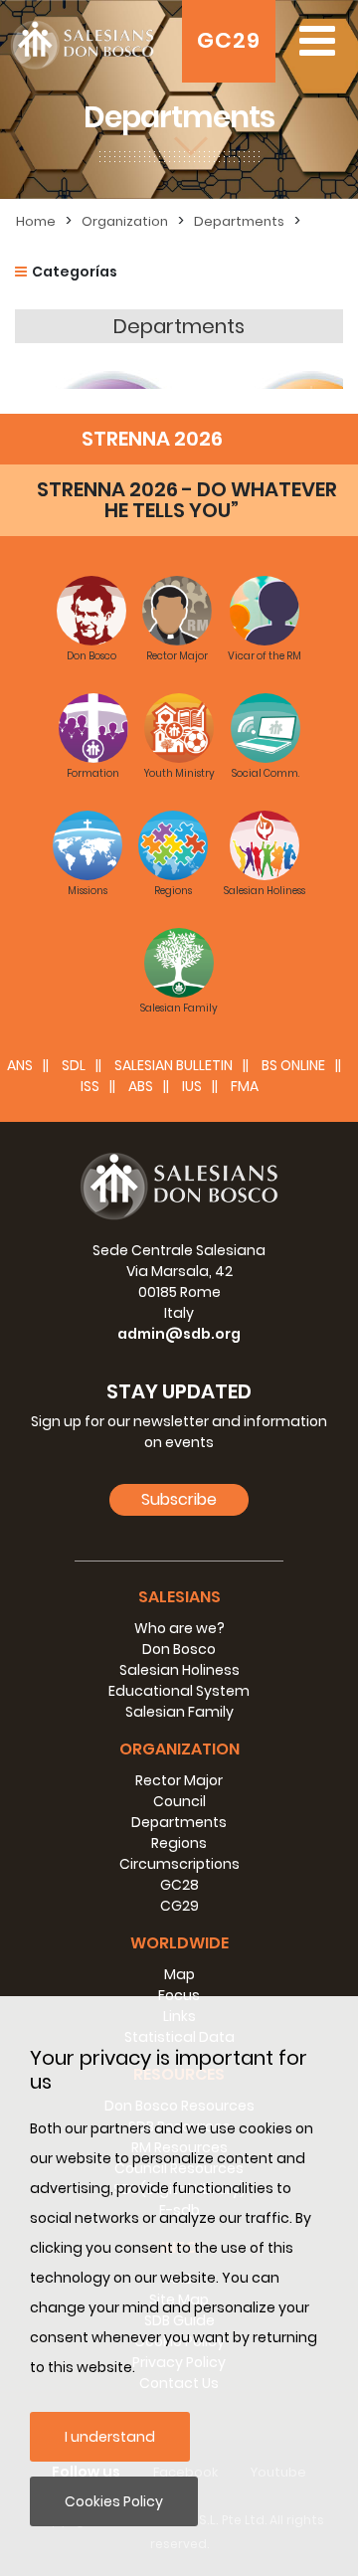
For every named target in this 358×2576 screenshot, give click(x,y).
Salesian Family (179, 1712)
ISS (90, 1086)
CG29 (179, 1906)
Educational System (179, 1691)
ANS (20, 1065)
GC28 (179, 1885)
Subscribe (179, 1499)
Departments (239, 221)
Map (179, 1974)
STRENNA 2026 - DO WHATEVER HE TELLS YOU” (187, 500)
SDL (74, 1065)
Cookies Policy (114, 2501)
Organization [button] (179, 1749)
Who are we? (179, 1628)
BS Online (293, 1065)
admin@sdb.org (179, 1334)
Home (36, 221)
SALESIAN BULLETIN (174, 1065)
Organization (125, 221)
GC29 (229, 40)
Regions (179, 1843)
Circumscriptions (179, 1864)
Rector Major (179, 1780)
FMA (245, 1086)
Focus (179, 1995)
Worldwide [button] (179, 1943)
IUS (192, 1086)
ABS (141, 1086)
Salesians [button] (179, 1597)
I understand (110, 2437)
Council (179, 1801)
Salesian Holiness (179, 1670)
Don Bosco (179, 1649)
